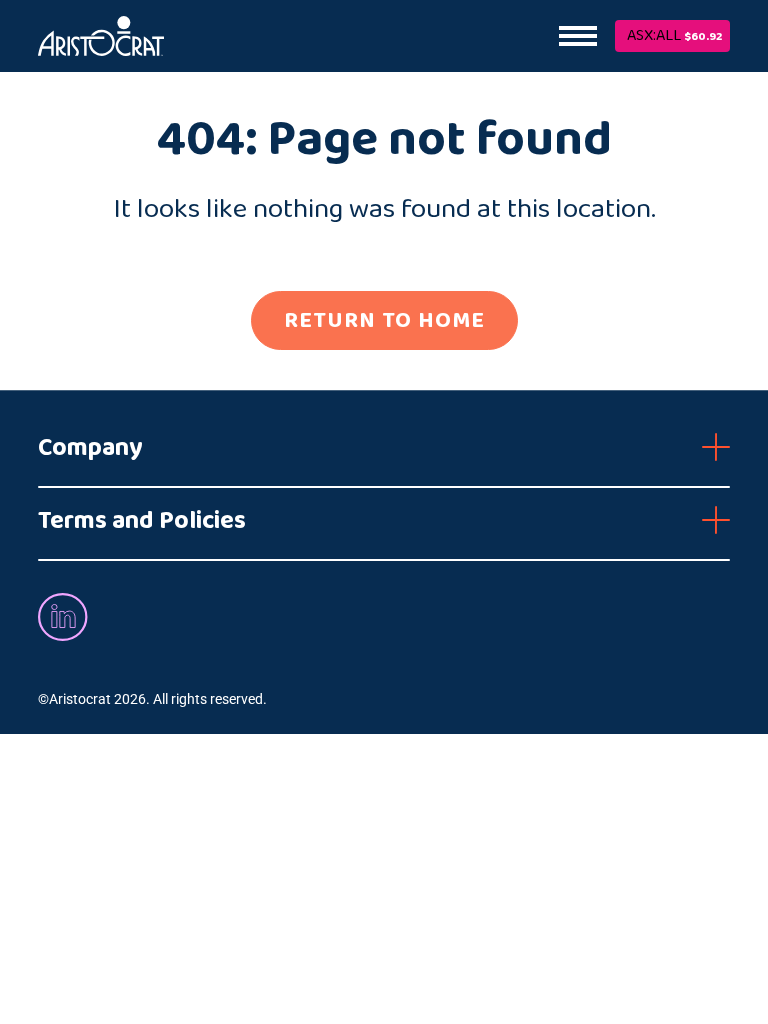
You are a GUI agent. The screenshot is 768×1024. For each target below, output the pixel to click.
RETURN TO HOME (384, 320)
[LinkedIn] (62, 615)
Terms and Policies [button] (142, 520)
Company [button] (90, 447)
